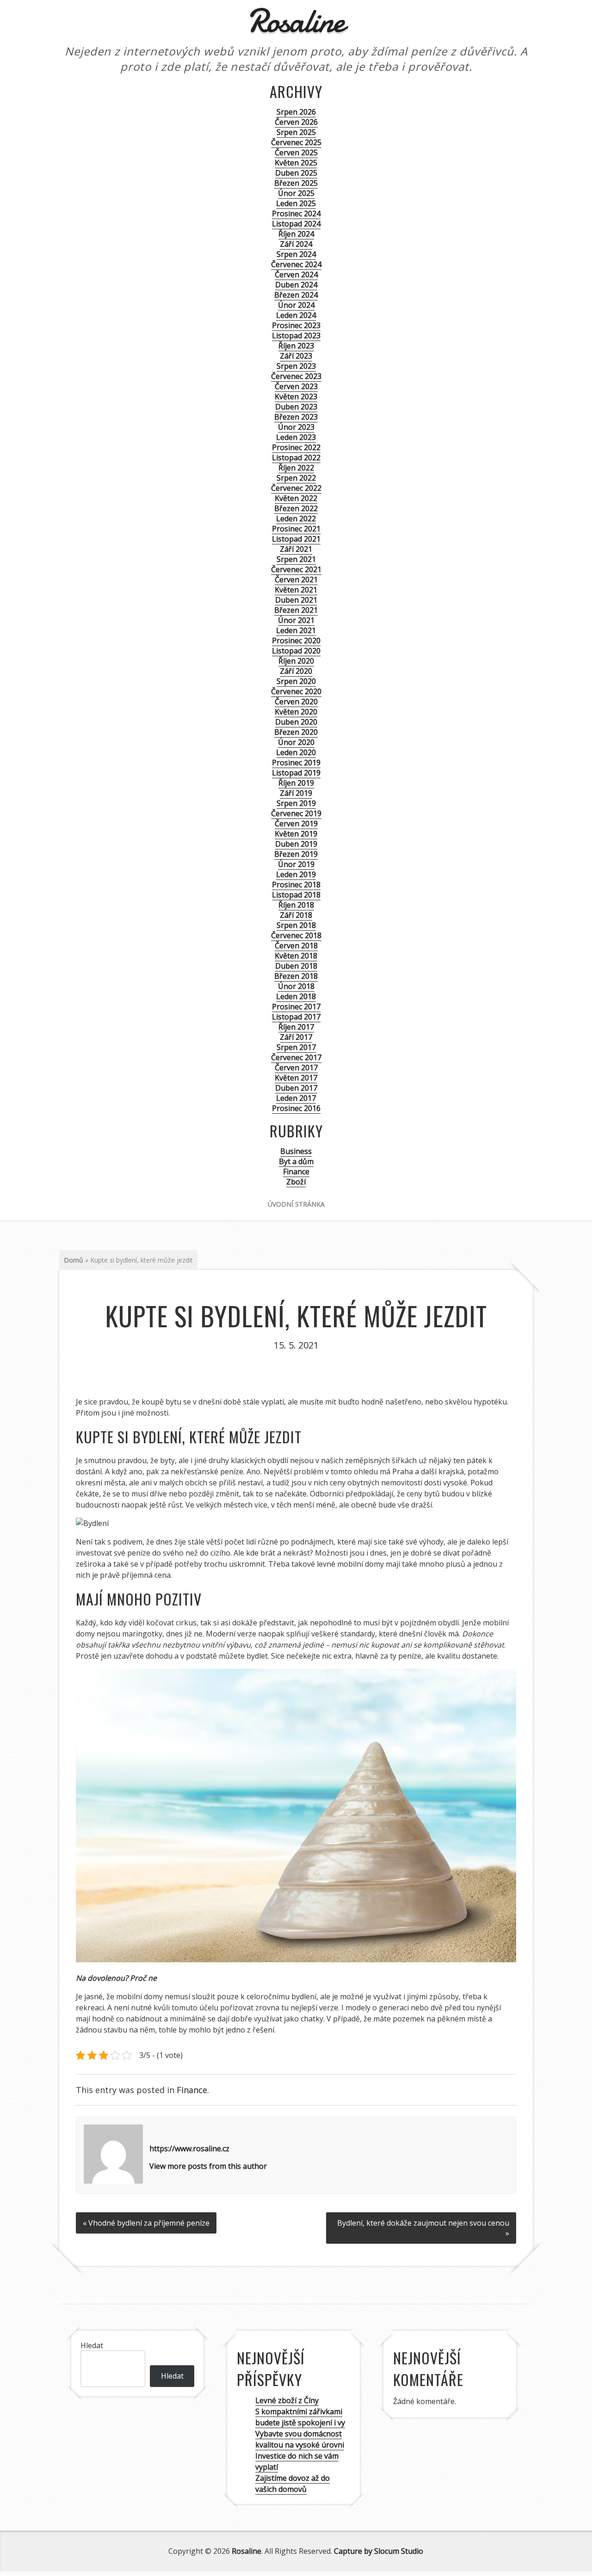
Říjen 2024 (296, 234)
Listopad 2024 (296, 224)
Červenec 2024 (296, 264)
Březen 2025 (296, 183)
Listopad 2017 (296, 1017)
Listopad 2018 (296, 895)
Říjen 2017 (296, 1027)
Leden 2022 (296, 519)
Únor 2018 (296, 986)
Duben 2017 (296, 1088)
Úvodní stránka (296, 1204)
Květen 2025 (296, 163)
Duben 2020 (296, 722)
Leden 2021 (296, 630)
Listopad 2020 (296, 651)
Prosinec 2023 (296, 325)
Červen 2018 (296, 946)
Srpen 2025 (296, 132)
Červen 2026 (296, 122)
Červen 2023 (296, 386)
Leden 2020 (296, 752)
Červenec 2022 (296, 488)
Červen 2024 (296, 275)
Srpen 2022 (296, 478)
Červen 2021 (296, 580)
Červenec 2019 (296, 813)
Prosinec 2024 (296, 214)
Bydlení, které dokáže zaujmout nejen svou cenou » (423, 2228)
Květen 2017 (296, 1078)
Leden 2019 (296, 874)
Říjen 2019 (296, 783)
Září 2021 (296, 549)
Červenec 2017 (296, 1057)
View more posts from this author (208, 2166)
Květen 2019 (296, 834)
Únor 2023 (296, 427)
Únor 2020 (296, 742)
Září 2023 (296, 356)
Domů (74, 1260)
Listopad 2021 (296, 539)
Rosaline (247, 2551)
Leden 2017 (296, 1098)
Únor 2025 (296, 193)
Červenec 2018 (296, 935)
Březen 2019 (296, 854)
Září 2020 (296, 671)
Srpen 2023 (296, 366)
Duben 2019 (296, 844)
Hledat (92, 2345)
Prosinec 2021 (296, 529)
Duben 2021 (296, 600)
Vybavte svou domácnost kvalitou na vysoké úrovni (300, 2439)
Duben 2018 (296, 966)
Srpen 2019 (296, 803)
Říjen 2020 (296, 661)
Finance (296, 1172)
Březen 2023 (296, 417)
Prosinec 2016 (296, 1108)
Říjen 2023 (296, 346)
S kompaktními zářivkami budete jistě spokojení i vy (300, 2417)
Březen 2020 (296, 732)
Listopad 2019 (296, 773)
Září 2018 (296, 915)
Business (296, 1151)
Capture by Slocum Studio (379, 2551)
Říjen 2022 (296, 468)
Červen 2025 (296, 153)
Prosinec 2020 (296, 641)
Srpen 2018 (296, 925)
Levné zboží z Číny (287, 2400)
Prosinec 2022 (296, 447)
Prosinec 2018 (296, 885)
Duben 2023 (296, 407)
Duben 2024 (296, 285)
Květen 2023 (296, 397)
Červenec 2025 (296, 142)
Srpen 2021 (296, 559)
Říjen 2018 (296, 905)
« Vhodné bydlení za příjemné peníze (146, 2223)
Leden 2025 (296, 203)
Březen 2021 (296, 610)
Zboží (296, 1182)
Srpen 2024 (296, 254)
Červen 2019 (296, 824)
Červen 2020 (296, 702)
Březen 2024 (296, 295)
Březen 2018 (296, 976)
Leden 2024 (296, 315)
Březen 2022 (296, 508)
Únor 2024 (296, 305)
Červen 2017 (296, 1068)
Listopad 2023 (296, 336)
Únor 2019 (296, 864)
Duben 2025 (296, 173)
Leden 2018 (296, 996)
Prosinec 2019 (296, 763)
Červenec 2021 (296, 569)
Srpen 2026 (296, 112)
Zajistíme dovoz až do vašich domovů (293, 2484)
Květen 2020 (296, 712)
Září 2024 (296, 244)
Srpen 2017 (296, 1047)
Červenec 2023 (296, 376)
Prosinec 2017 (296, 1007)
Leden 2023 (296, 437)
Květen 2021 (296, 590)
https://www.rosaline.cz (189, 2149)
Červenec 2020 (296, 691)
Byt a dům (296, 1161)
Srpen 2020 (296, 681)
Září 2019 (296, 793)
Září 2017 (296, 1037)
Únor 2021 (296, 620)
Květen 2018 (296, 956)
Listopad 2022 (296, 458)
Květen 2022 (296, 498)
